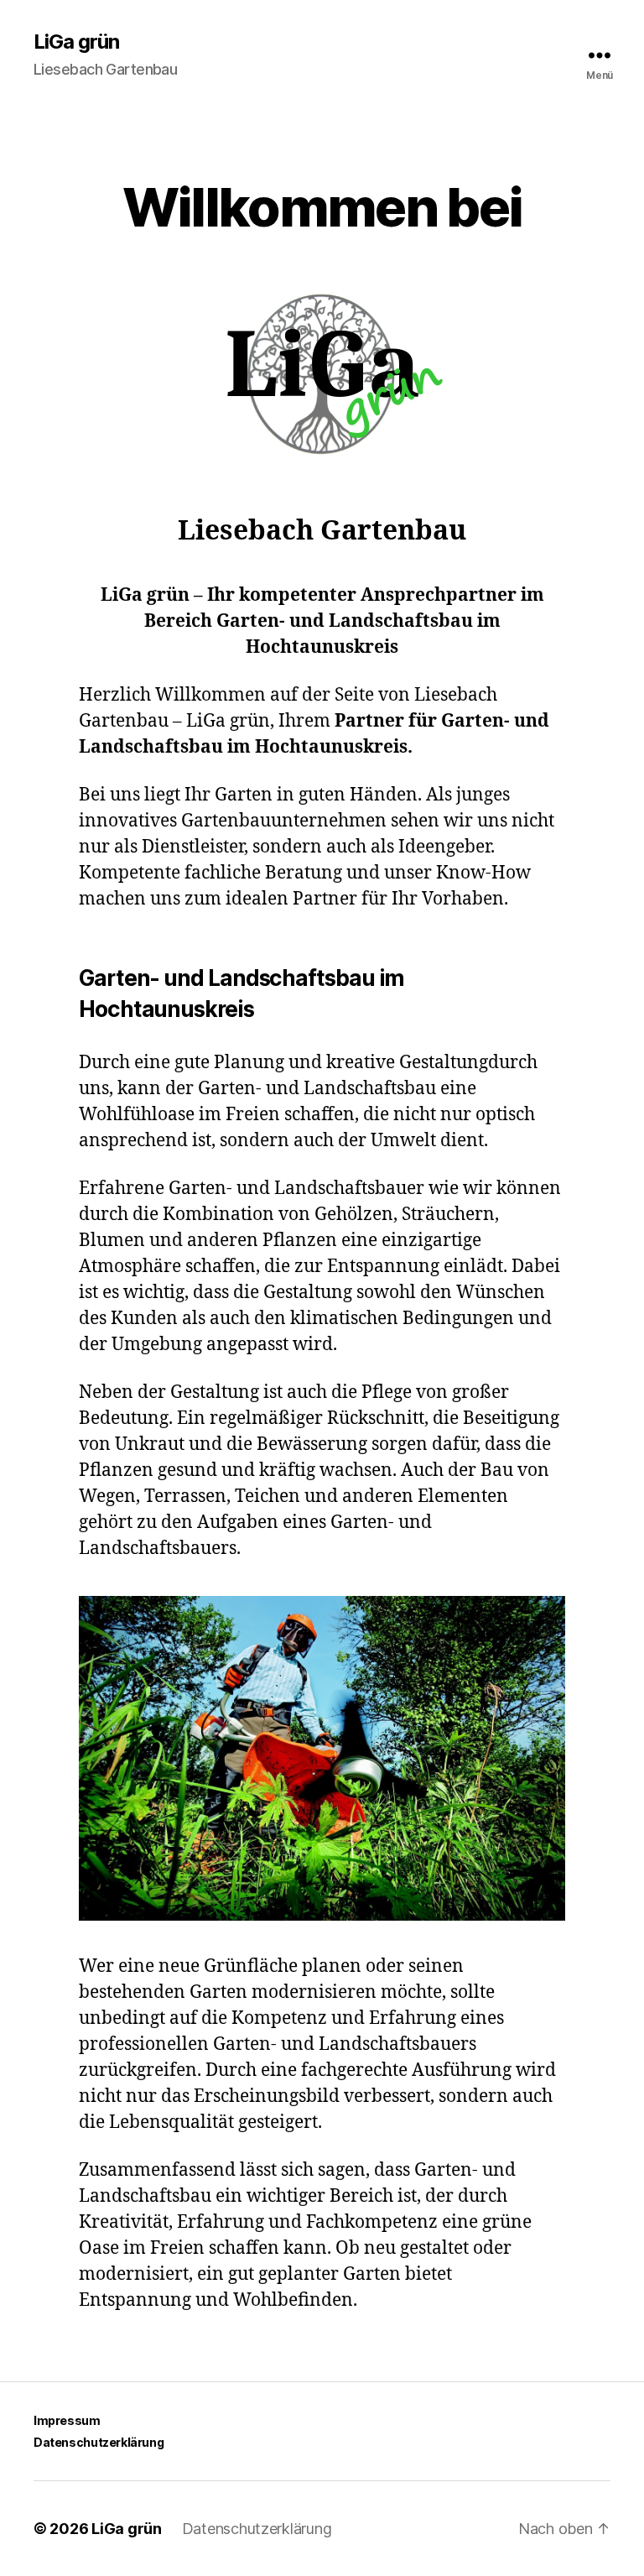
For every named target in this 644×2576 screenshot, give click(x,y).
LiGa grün (76, 42)
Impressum (67, 2420)
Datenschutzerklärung (99, 2442)
